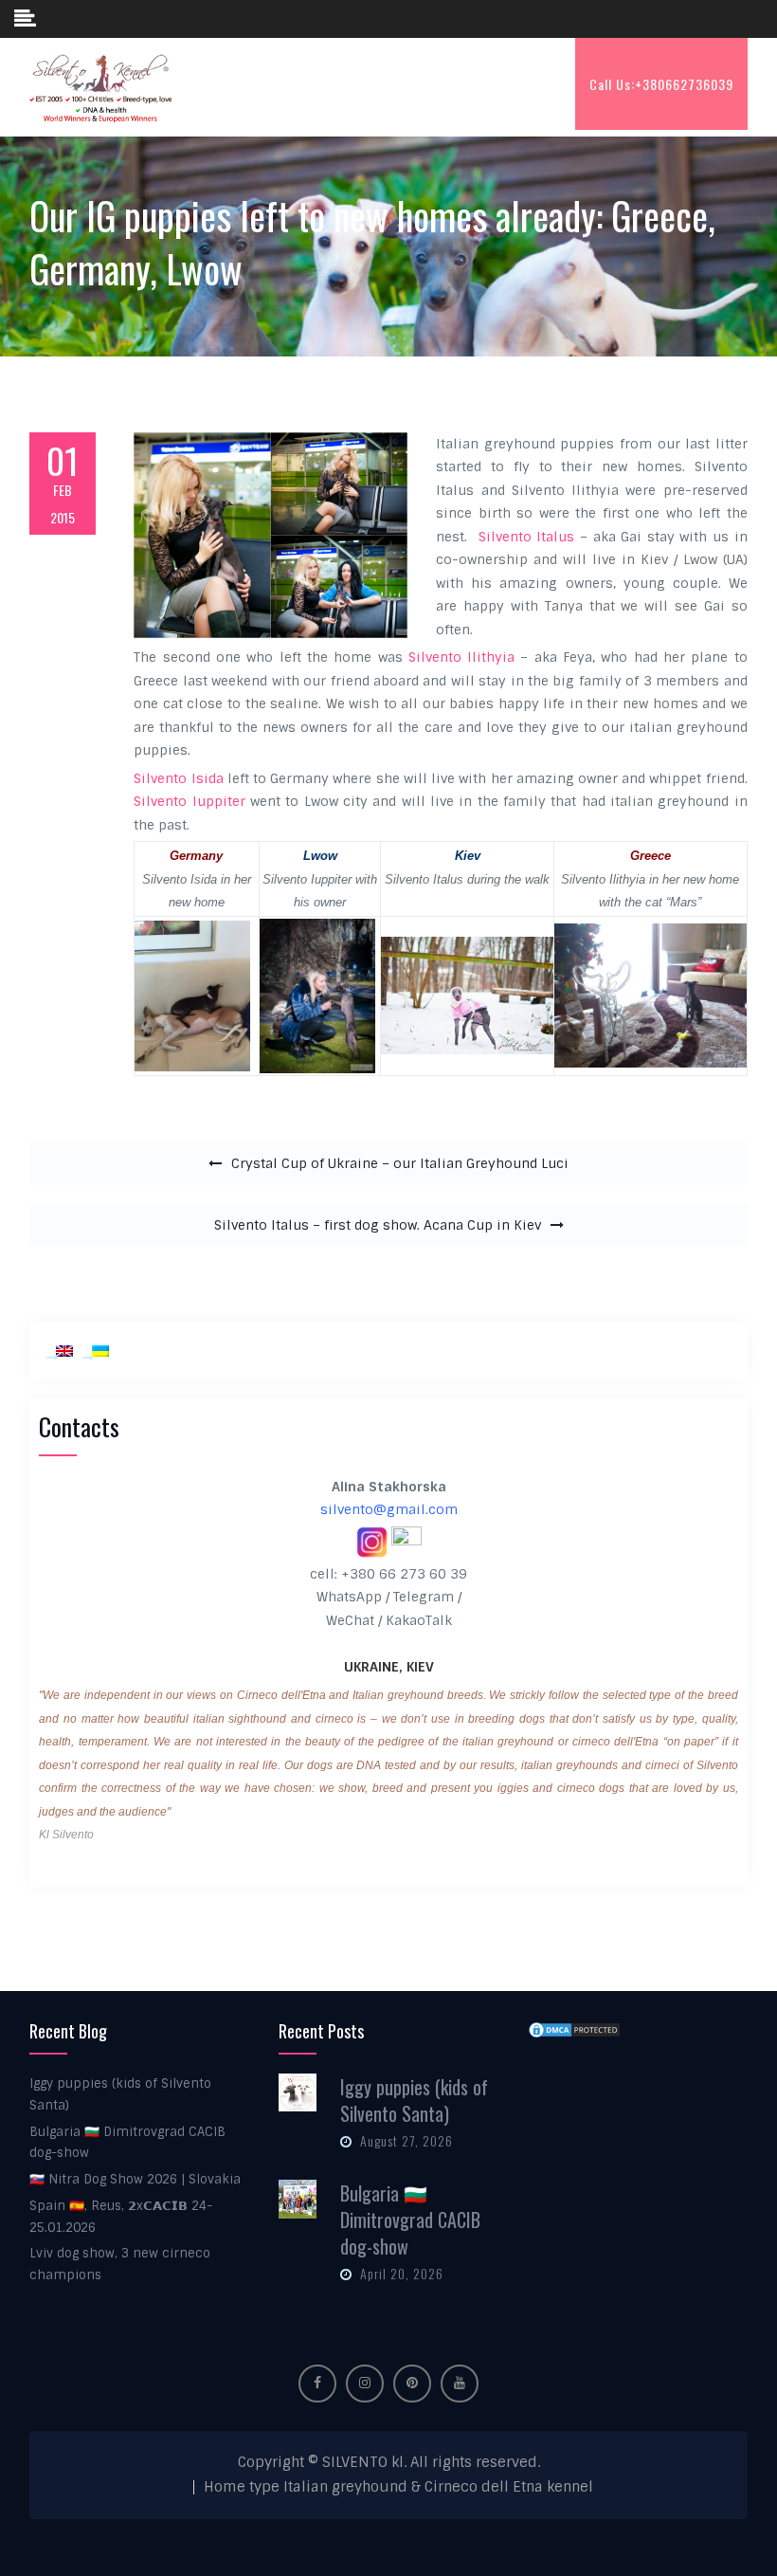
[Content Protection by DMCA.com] (574, 2029)
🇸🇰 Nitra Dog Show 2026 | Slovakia (135, 2179)
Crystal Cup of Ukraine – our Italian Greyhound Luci (400, 1163)
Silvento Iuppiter (189, 801)
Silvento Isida (178, 778)
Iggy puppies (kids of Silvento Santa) (414, 2100)
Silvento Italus (527, 537)
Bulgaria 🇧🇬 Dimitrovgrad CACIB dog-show (410, 2220)
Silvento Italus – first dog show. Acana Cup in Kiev (378, 1225)
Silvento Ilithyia (461, 657)
